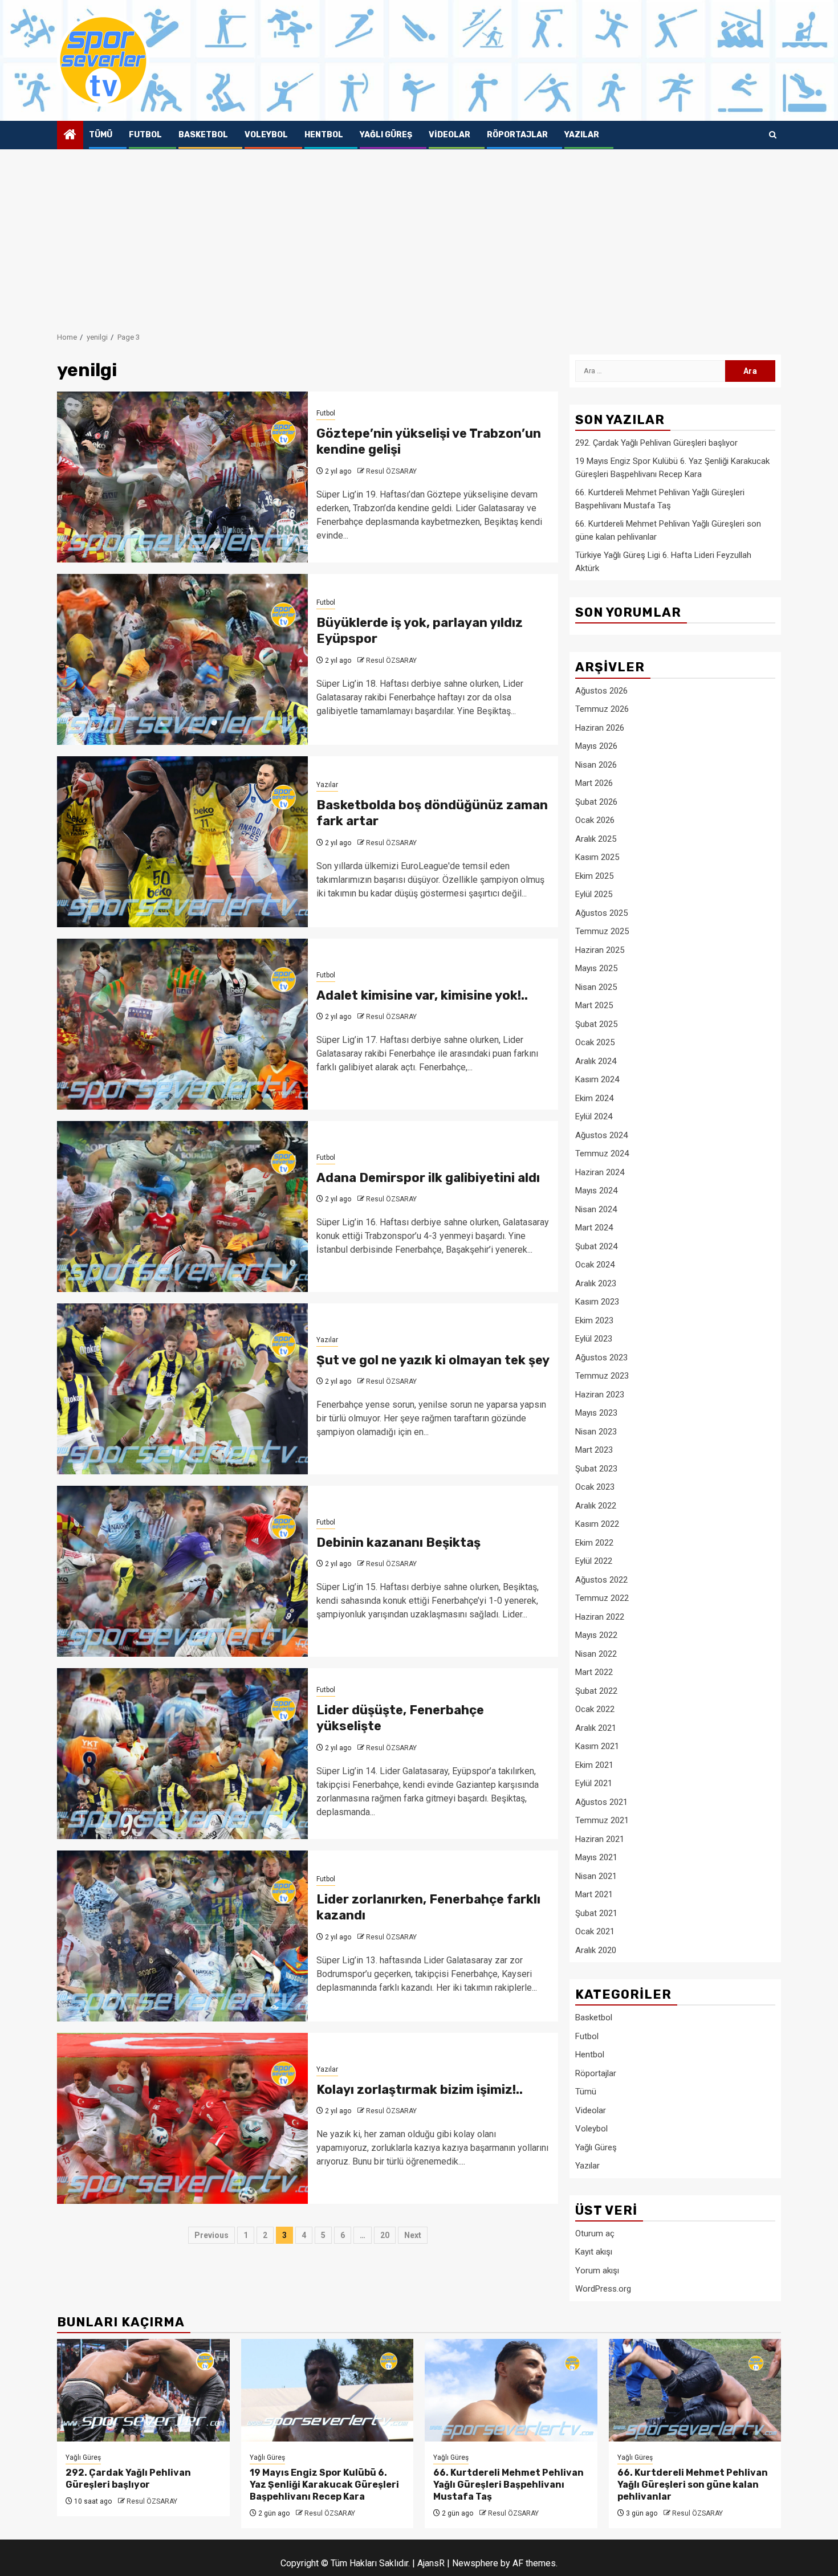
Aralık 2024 (596, 1061)
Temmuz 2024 (602, 1154)
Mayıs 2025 (596, 968)
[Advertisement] (419, 235)
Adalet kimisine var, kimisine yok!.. (422, 995)
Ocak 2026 (595, 820)
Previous (211, 2235)
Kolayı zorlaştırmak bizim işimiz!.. (420, 2090)
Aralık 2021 (596, 1728)
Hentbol (324, 135)
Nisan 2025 (596, 987)
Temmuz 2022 (602, 1598)
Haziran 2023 (600, 1395)
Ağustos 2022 (601, 1580)
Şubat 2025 (596, 1024)
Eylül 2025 (594, 894)
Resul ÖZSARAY (391, 471)
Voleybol (266, 135)
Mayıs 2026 (596, 746)
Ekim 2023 (594, 1320)
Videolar (449, 135)
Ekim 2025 (594, 876)
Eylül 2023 (594, 1339)
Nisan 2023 (596, 1432)
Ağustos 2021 (601, 1802)
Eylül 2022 (594, 1561)
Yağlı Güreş (386, 135)
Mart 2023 (594, 1450)
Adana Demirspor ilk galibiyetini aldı (428, 1178)
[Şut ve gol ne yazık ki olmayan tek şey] (182, 1389)
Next (413, 2235)
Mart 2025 (594, 1005)
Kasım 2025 (597, 857)
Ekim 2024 (594, 1098)
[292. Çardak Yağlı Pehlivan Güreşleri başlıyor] (143, 2390)
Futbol (145, 135)
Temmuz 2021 (602, 1820)
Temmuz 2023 (602, 1376)
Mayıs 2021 (596, 1857)
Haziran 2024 (600, 1172)
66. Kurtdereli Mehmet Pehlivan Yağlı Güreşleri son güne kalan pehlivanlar (693, 2485)
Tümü (101, 135)
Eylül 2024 (594, 1116)
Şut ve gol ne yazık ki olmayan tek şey (433, 1360)
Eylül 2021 (594, 1783)
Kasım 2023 (597, 1302)
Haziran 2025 (600, 950)
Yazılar (582, 135)
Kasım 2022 (597, 1524)
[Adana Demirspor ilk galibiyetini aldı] (182, 1207)
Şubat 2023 (596, 1469)
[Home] (70, 136)
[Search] (773, 135)
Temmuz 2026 (602, 709)
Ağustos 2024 (601, 1135)
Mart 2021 (594, 1894)
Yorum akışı (597, 2271)
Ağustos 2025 (601, 913)
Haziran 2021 (600, 1839)
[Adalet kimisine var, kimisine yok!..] (182, 1024)
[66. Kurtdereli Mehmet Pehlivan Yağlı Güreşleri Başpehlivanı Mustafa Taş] (511, 2390)
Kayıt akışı (594, 2252)
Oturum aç (595, 2233)
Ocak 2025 (595, 1042)
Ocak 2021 (595, 1931)
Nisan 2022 (596, 1654)
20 (385, 2235)
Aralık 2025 (596, 839)
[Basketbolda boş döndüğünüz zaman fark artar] (182, 842)
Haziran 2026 (600, 728)
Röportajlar (517, 135)
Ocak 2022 (595, 1709)
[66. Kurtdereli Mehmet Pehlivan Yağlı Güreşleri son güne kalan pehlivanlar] (695, 2390)
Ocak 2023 (595, 1487)
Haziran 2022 (600, 1617)
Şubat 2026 (596, 802)
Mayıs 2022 (596, 1635)
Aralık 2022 (596, 1506)
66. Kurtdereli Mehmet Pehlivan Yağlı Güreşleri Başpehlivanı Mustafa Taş (509, 2485)
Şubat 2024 (596, 1246)
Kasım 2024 (597, 1079)
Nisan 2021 (596, 1876)
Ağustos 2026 (601, 691)
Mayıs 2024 (596, 1191)
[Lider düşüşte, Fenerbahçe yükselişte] (182, 1754)
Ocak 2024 (595, 1265)
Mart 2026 (594, 783)
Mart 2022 (594, 1672)
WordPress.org (603, 2289)
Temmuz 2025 (602, 931)
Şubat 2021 (596, 1913)
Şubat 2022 (596, 1691)
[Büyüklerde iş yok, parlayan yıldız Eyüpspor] (182, 659)
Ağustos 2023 (601, 1358)
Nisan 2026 (596, 765)
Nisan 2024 (596, 1209)
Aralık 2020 (596, 1950)
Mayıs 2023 (596, 1413)
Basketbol (203, 135)
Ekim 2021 (594, 1765)
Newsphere (475, 2563)
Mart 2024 (594, 1228)
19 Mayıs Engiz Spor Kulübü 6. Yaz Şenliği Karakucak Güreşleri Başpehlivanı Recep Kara (324, 2485)
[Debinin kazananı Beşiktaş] (182, 1571)
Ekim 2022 (594, 1543)
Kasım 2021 (597, 1746)
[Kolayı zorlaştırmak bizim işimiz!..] (182, 2118)
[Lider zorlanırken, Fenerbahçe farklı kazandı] (182, 1936)
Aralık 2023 (596, 1283)
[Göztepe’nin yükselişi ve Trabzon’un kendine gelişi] (182, 477)
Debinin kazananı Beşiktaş (398, 1542)
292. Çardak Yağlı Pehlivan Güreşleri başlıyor (656, 443)
